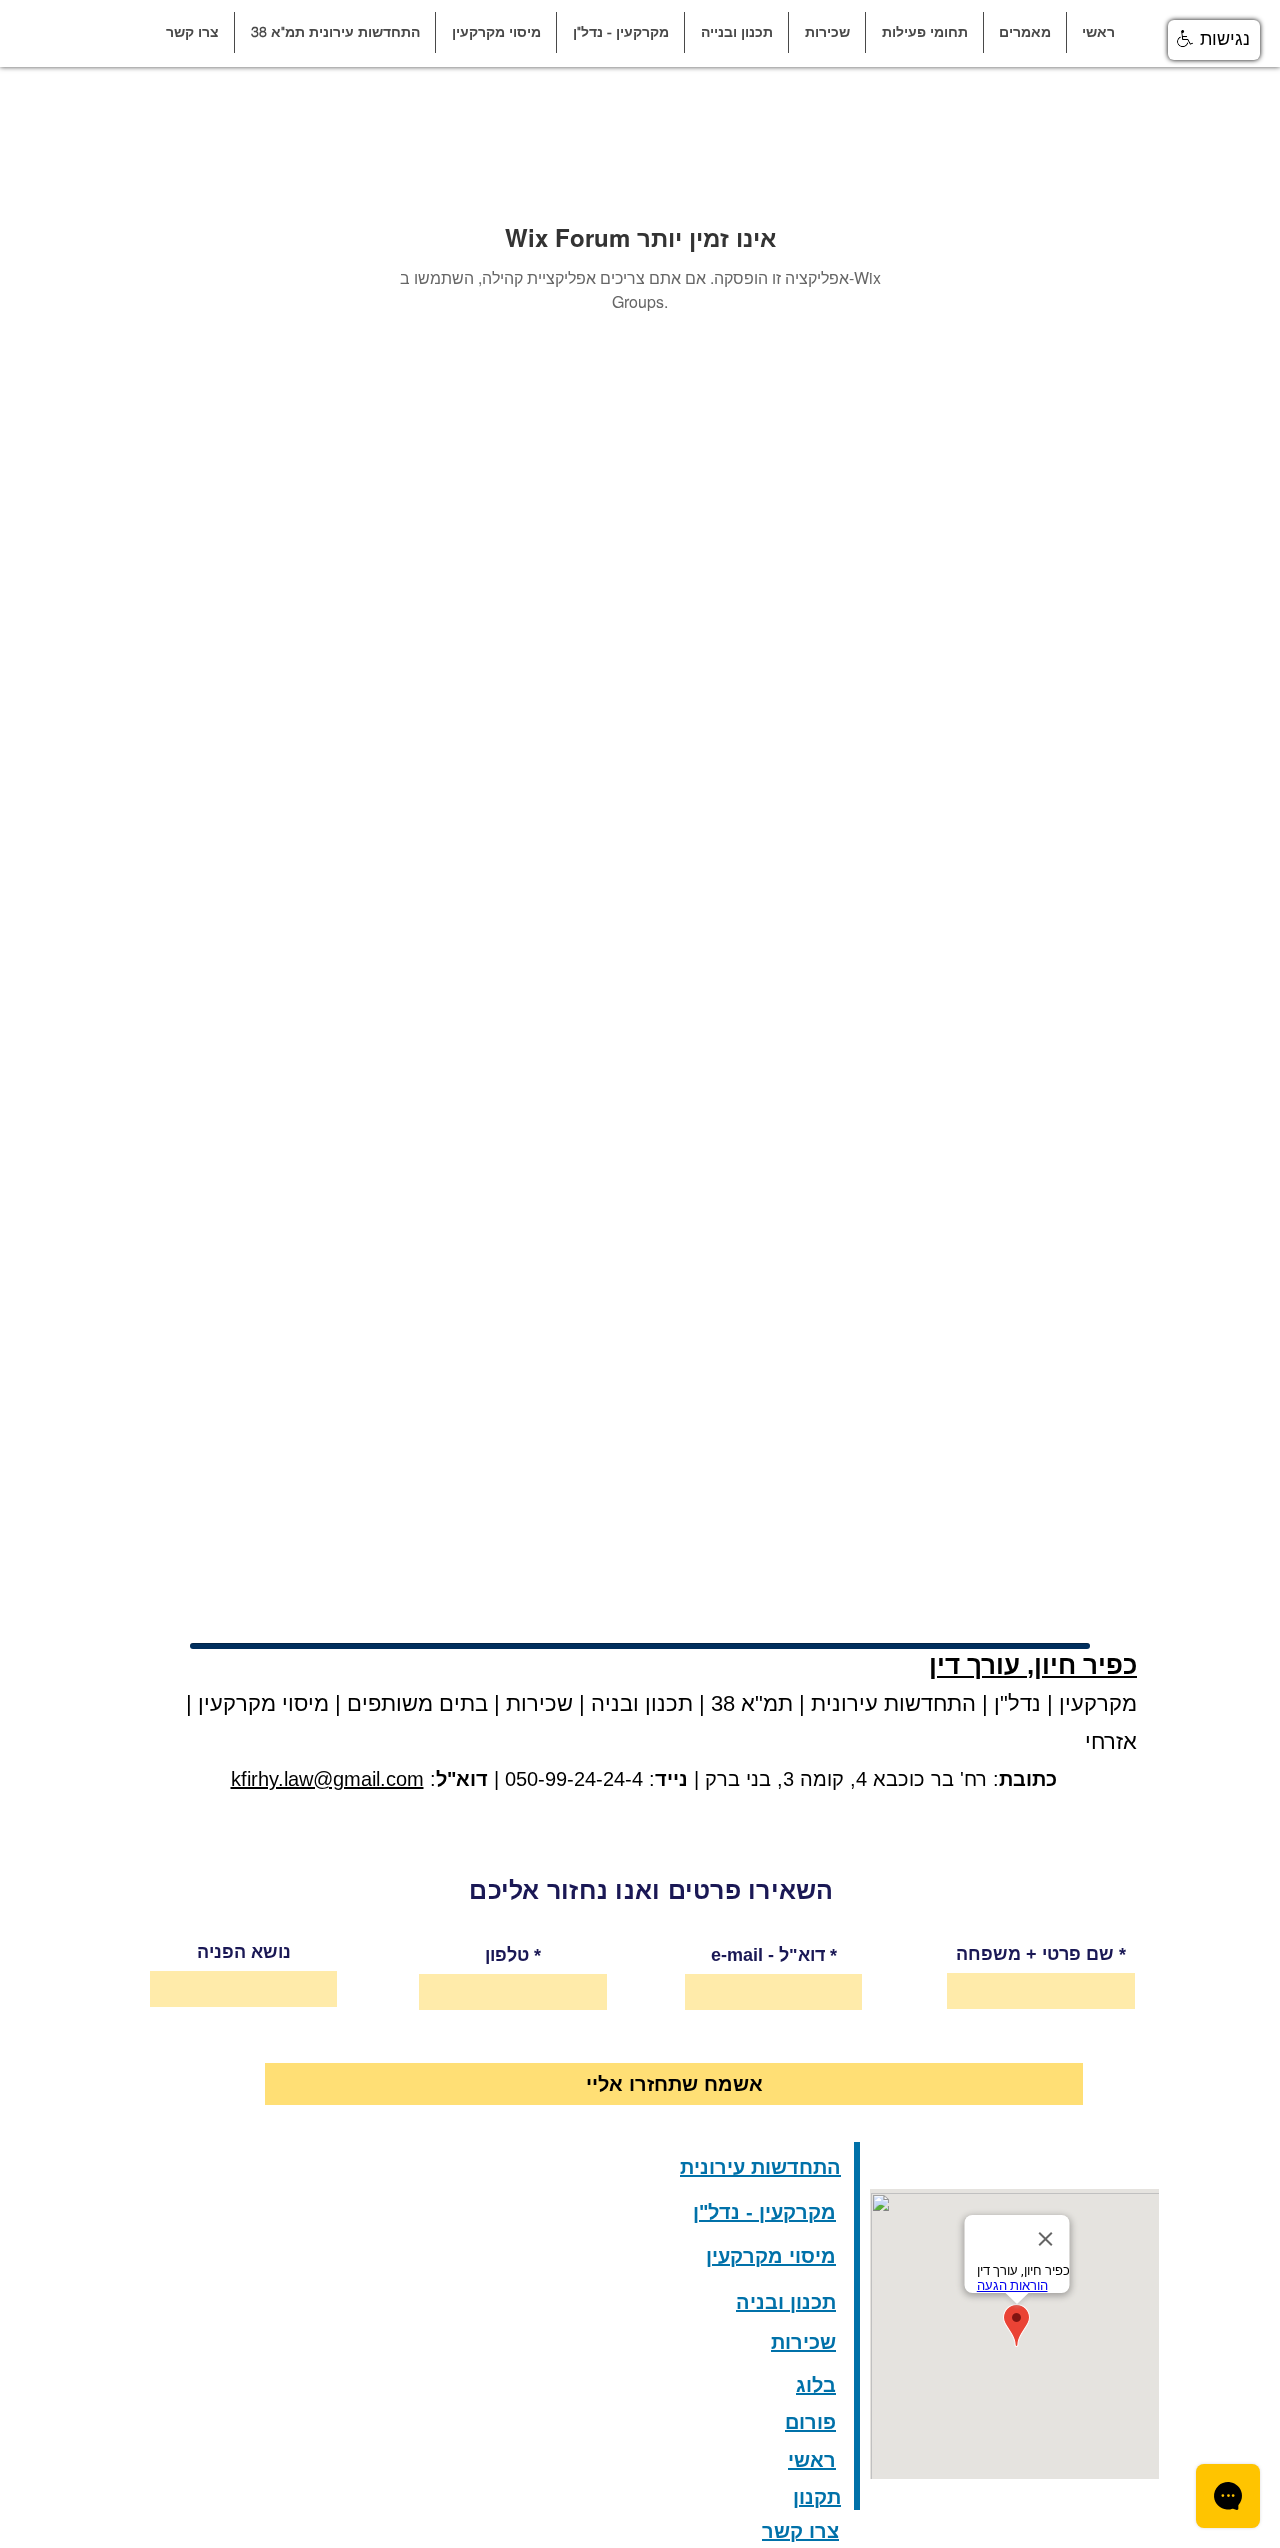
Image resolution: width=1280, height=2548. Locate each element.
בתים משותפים (417, 1703)
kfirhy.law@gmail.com (327, 1779)
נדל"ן (1014, 1703)
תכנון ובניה (642, 1703)
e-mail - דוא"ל (768, 1955)
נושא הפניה (244, 1952)
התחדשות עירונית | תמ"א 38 (840, 1703)
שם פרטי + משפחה (1035, 1954)
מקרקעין (1098, 1703)
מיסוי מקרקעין (260, 1703)
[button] (1024, 32)
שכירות (539, 1703)
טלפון (507, 1955)
